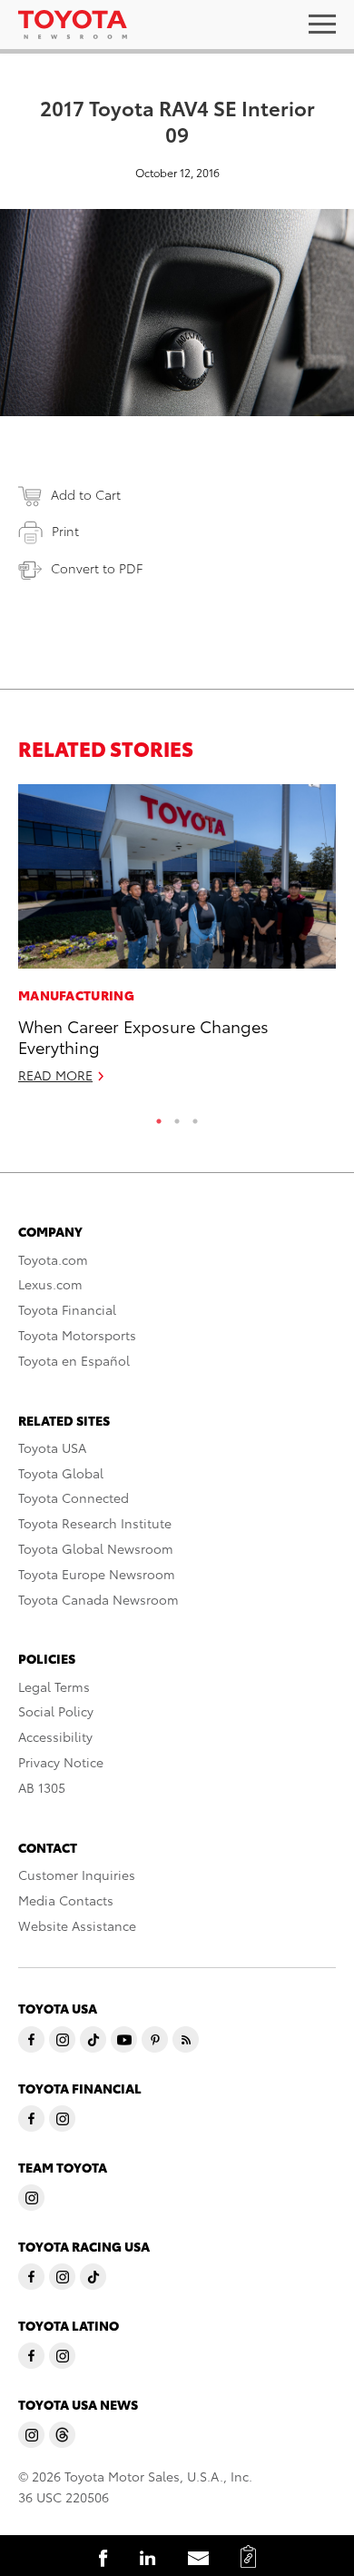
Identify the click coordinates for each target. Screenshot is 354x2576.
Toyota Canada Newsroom (98, 1599)
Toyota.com (53, 1259)
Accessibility (55, 1736)
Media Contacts (66, 1900)
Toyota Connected (74, 1497)
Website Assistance (77, 1925)
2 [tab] (177, 1117)
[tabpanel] (177, 942)
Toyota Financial (67, 1309)
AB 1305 (42, 1787)
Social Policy (56, 1711)
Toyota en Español (74, 1360)
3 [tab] (195, 1117)
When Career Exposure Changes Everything (143, 1036)
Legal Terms (54, 1686)
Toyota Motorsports (77, 1335)
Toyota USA (52, 1447)
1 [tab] (159, 1117)
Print (65, 531)
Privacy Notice (61, 1762)
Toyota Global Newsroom (96, 1548)
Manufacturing (76, 995)
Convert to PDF (97, 568)
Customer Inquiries (77, 1875)
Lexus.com (50, 1284)
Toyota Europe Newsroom (97, 1574)
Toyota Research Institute (95, 1523)
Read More (55, 1075)
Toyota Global (61, 1473)
